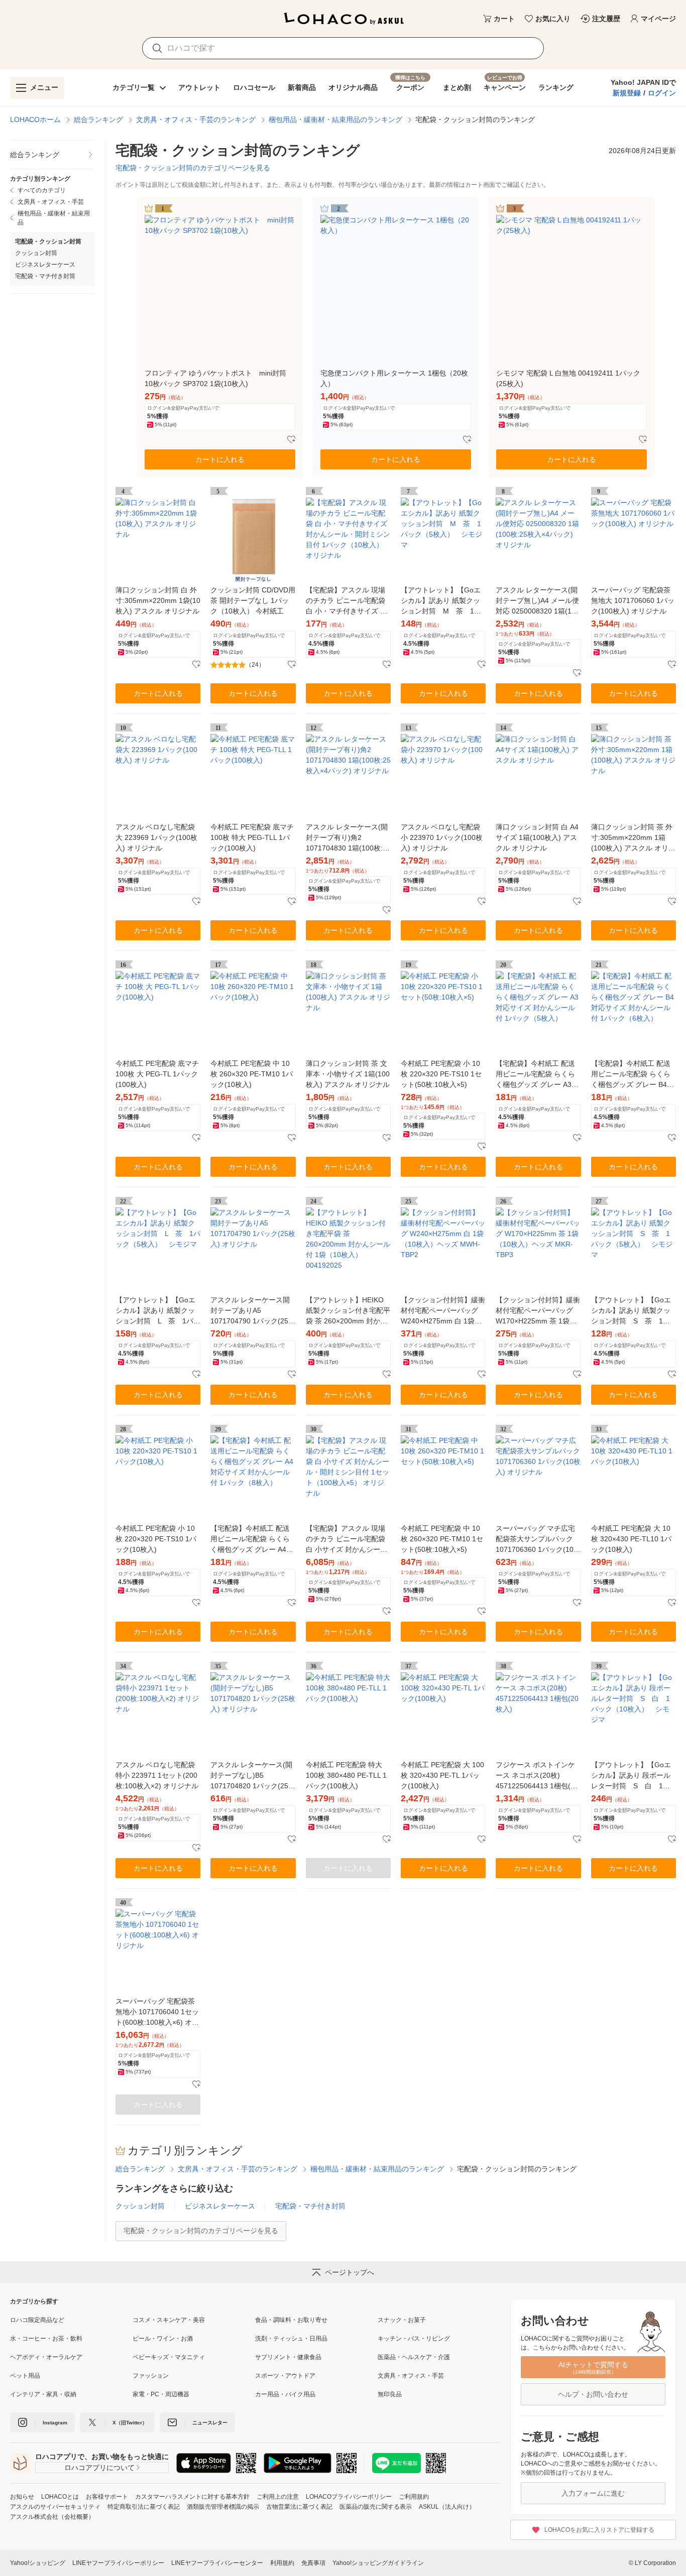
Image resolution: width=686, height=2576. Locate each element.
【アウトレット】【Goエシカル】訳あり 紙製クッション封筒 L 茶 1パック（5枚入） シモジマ (158, 1311)
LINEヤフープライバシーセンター (217, 2563)
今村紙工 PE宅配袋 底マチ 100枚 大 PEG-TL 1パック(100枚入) (157, 1074)
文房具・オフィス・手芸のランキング (196, 119)
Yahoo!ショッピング (38, 2563)
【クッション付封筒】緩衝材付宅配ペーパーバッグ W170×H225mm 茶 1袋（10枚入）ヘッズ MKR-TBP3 (538, 1311)
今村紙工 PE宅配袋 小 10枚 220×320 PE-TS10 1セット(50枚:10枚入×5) (441, 1074)
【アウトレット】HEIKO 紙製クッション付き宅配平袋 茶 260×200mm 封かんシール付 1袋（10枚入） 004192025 (348, 1311)
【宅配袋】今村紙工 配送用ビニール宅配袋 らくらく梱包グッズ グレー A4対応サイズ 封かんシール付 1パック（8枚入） (252, 1540)
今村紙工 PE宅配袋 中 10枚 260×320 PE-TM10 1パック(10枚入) (252, 1074)
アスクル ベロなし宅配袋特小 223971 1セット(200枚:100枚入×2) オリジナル (157, 1775)
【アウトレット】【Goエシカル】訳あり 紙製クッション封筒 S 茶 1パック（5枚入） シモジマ (632, 1311)
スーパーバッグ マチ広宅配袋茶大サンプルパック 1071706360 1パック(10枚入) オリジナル (538, 1540)
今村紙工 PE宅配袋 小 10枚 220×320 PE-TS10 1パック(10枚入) (156, 1539)
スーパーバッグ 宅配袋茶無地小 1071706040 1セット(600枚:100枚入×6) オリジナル (157, 2012)
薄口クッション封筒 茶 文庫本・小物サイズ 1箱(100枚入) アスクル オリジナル (348, 1074)
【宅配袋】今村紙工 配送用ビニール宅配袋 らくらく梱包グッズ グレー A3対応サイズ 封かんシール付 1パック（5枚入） (537, 1075)
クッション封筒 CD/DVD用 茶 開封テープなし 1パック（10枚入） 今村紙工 (253, 600)
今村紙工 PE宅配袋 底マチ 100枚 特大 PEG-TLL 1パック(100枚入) (252, 837)
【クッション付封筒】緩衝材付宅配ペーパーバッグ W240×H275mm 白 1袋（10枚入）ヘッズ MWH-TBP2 (443, 1311)
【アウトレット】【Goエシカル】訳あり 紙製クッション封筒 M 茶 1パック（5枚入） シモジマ (441, 601)
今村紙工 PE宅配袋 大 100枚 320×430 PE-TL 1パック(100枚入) (442, 1775)
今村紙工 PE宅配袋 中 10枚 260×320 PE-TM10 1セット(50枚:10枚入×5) (442, 1539)
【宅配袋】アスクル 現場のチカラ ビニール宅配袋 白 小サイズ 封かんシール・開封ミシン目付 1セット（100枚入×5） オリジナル (348, 1540)
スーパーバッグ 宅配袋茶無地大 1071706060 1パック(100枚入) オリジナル (633, 600)
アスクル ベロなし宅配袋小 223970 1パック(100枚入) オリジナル (442, 837)
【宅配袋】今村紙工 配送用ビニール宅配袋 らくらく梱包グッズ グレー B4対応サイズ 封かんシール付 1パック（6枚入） (633, 1075)
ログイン (662, 93)
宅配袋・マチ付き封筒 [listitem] (45, 276)
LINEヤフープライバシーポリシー (118, 2563)
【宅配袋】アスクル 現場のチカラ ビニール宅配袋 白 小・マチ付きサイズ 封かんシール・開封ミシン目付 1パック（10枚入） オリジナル (348, 601)
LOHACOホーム (35, 119)
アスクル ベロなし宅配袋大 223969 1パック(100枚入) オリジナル (156, 837)
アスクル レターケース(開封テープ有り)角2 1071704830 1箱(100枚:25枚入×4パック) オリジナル (348, 838)
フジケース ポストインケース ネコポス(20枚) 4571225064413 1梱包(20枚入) (537, 1776)
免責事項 (313, 2563)
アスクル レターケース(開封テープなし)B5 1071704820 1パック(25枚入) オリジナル (253, 1776)
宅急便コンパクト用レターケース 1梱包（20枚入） (394, 378)
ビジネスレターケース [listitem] (45, 265)
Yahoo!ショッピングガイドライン (378, 2563)
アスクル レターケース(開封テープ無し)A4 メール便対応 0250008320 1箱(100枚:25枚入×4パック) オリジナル (538, 601)
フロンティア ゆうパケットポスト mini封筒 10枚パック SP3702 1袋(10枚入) (215, 378)
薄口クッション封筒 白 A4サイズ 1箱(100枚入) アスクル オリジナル (537, 837)
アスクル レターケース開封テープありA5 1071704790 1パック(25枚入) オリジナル (253, 1311)
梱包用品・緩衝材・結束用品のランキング (335, 119)
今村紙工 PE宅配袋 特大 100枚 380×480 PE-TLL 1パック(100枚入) (346, 1775)
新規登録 (627, 93)
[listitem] (52, 155)
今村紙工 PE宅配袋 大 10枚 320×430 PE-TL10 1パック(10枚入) (631, 1539)
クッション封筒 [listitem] (36, 253)
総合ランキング (98, 119)
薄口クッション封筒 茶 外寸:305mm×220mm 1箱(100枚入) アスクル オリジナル (633, 838)
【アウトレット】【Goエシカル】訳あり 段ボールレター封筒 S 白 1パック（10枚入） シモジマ (631, 1776)
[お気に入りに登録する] (291, 440)
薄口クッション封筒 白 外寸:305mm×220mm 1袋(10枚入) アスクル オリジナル (158, 600)
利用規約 (282, 2563)
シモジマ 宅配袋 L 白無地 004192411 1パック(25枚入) (568, 378)
